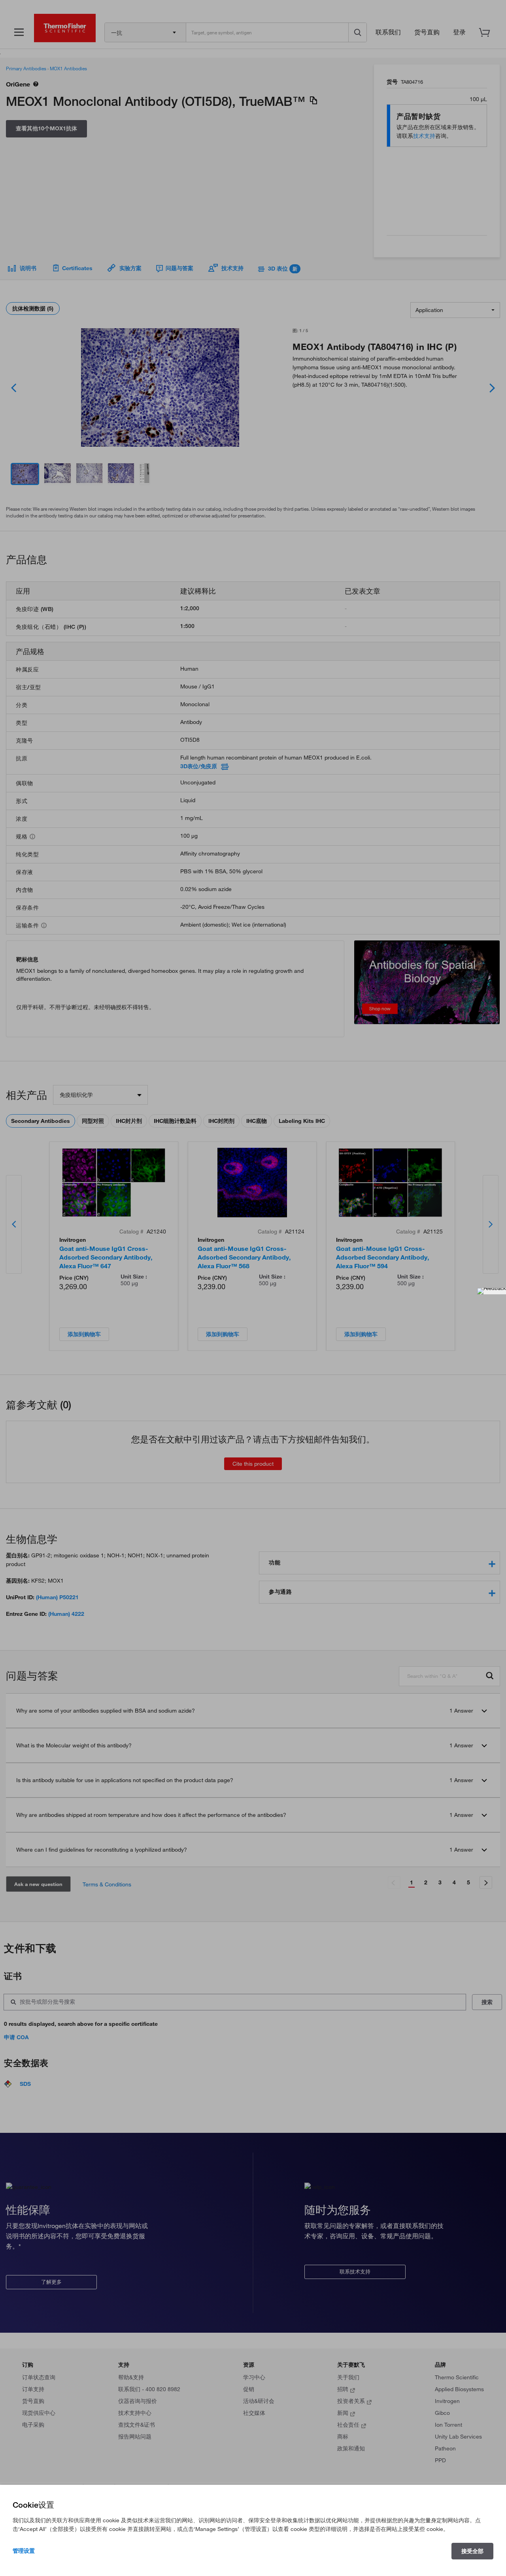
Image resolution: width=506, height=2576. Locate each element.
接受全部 (472, 2551)
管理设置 (24, 2551)
